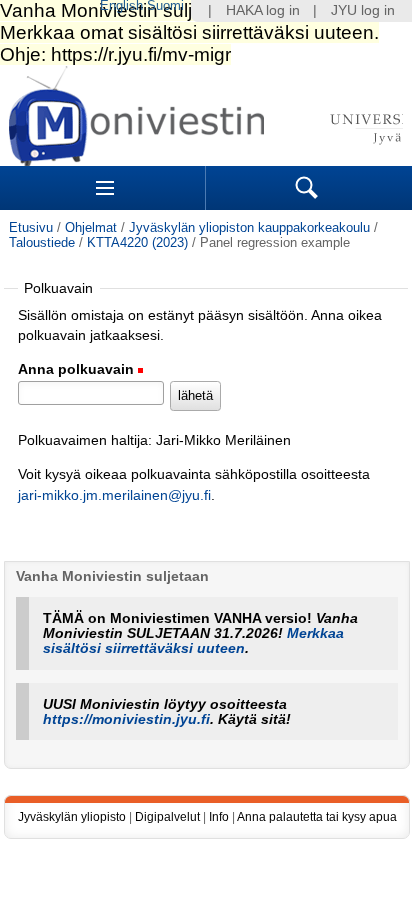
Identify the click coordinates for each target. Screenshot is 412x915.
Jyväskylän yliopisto (72, 817)
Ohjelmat (91, 227)
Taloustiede (42, 242)
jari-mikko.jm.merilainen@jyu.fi (114, 495)
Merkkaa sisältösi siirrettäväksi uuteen (193, 641)
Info (219, 817)
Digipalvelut (167, 817)
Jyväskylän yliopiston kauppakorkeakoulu (249, 227)
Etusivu (31, 227)
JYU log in (363, 10)
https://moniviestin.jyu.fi (126, 719)
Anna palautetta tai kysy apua (317, 817)
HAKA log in (263, 10)
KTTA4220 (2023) (137, 242)
